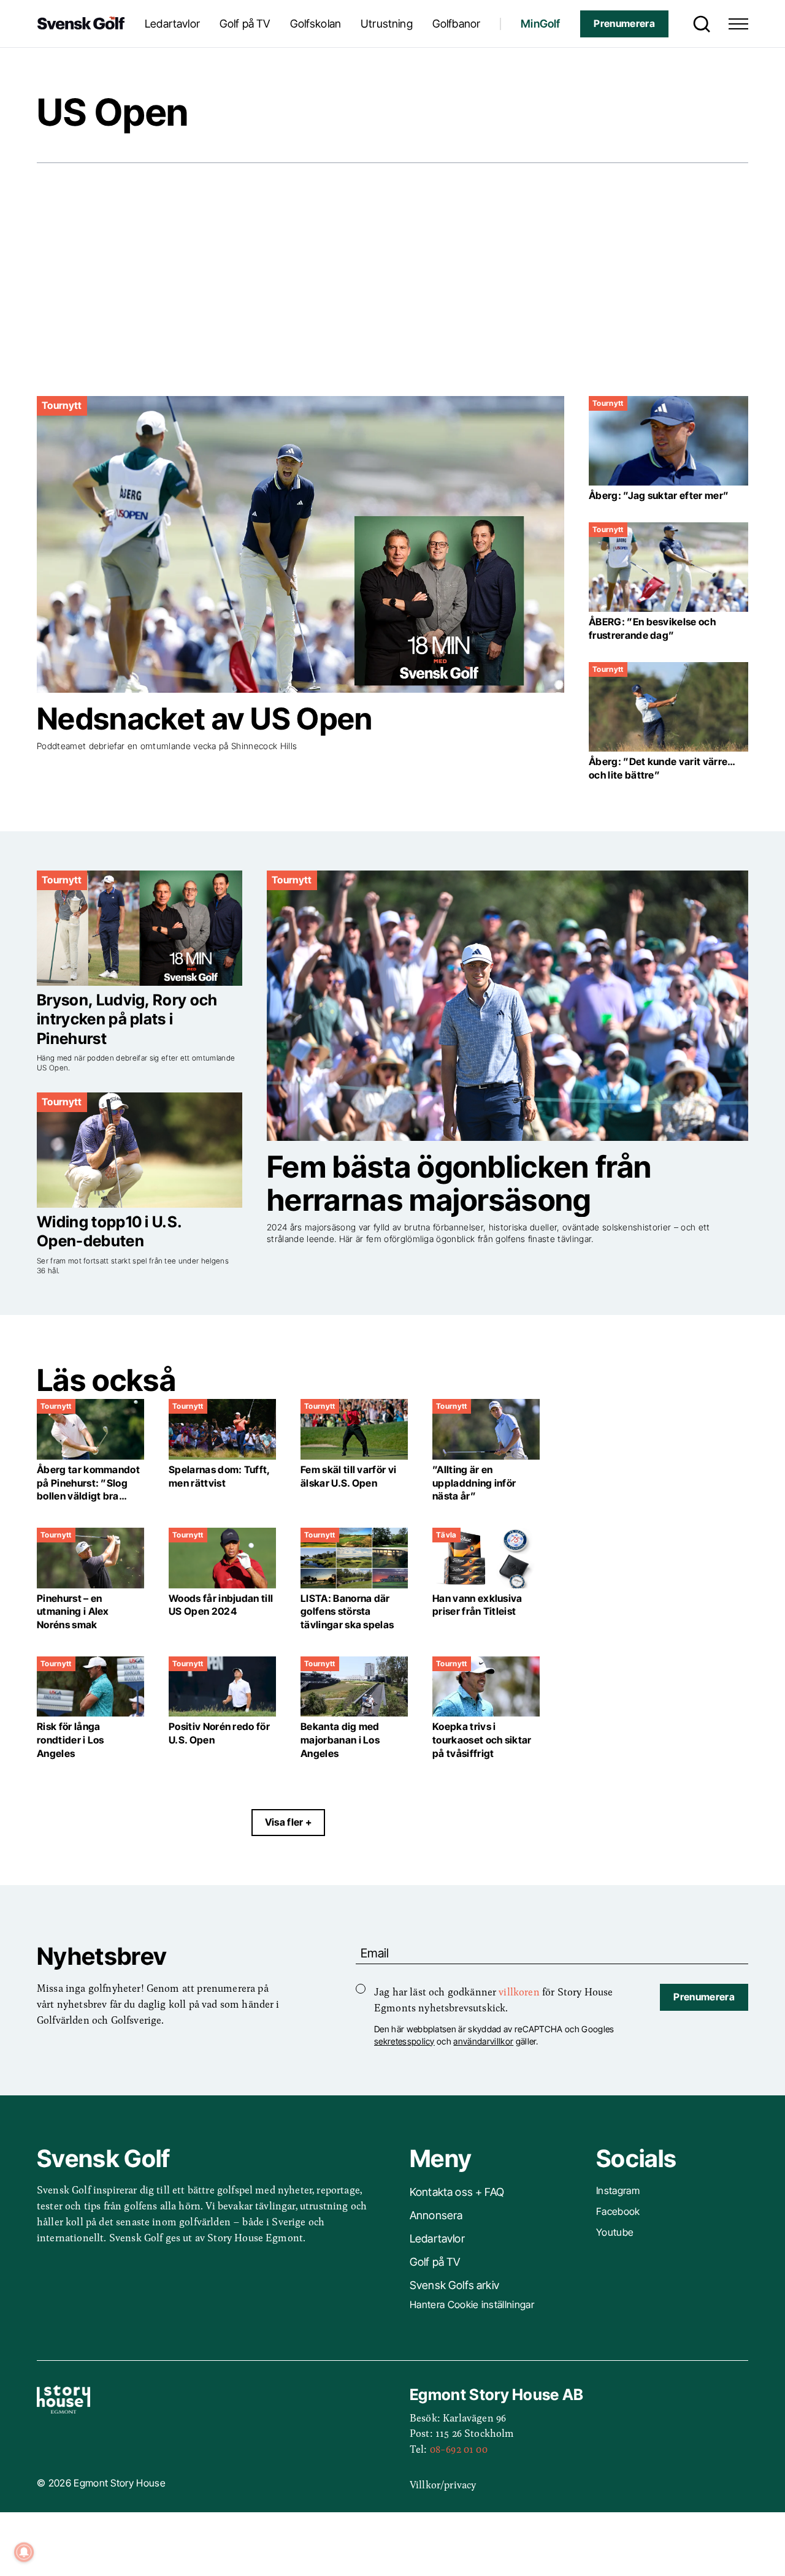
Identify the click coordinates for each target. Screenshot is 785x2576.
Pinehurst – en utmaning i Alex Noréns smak (73, 1612)
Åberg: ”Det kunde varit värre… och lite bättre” (662, 768)
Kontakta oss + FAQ (457, 2192)
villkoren (519, 1991)
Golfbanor (456, 24)
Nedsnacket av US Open (205, 719)
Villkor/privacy (443, 2484)
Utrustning (387, 24)
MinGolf (540, 24)
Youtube (615, 2232)
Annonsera (436, 2215)
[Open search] (699, 24)
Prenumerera (624, 24)
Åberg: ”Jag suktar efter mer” (659, 496)
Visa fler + (289, 1822)
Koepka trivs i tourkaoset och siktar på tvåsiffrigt (482, 1740)
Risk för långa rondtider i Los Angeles (71, 1740)
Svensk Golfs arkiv (454, 2285)
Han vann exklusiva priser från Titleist (477, 1605)
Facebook (618, 2212)
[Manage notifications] (24, 2552)
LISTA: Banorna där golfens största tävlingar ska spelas (348, 1612)
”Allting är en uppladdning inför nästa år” (474, 1483)
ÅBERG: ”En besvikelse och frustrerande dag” (652, 629)
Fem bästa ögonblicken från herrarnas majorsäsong (459, 1183)
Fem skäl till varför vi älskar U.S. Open (348, 1477)
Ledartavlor (172, 24)
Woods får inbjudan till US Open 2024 (221, 1605)
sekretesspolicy (404, 2041)
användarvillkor (483, 2041)
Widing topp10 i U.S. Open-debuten (109, 1231)
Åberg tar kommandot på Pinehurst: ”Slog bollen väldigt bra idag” (88, 1490)
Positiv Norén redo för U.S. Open (219, 1733)
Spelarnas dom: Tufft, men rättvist (219, 1477)
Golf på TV (245, 24)
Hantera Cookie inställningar (472, 2305)
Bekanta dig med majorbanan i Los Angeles (340, 1740)
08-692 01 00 (459, 2448)
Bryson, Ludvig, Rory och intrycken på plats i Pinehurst (127, 1019)
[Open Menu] (738, 24)
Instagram (618, 2191)
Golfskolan (316, 24)
